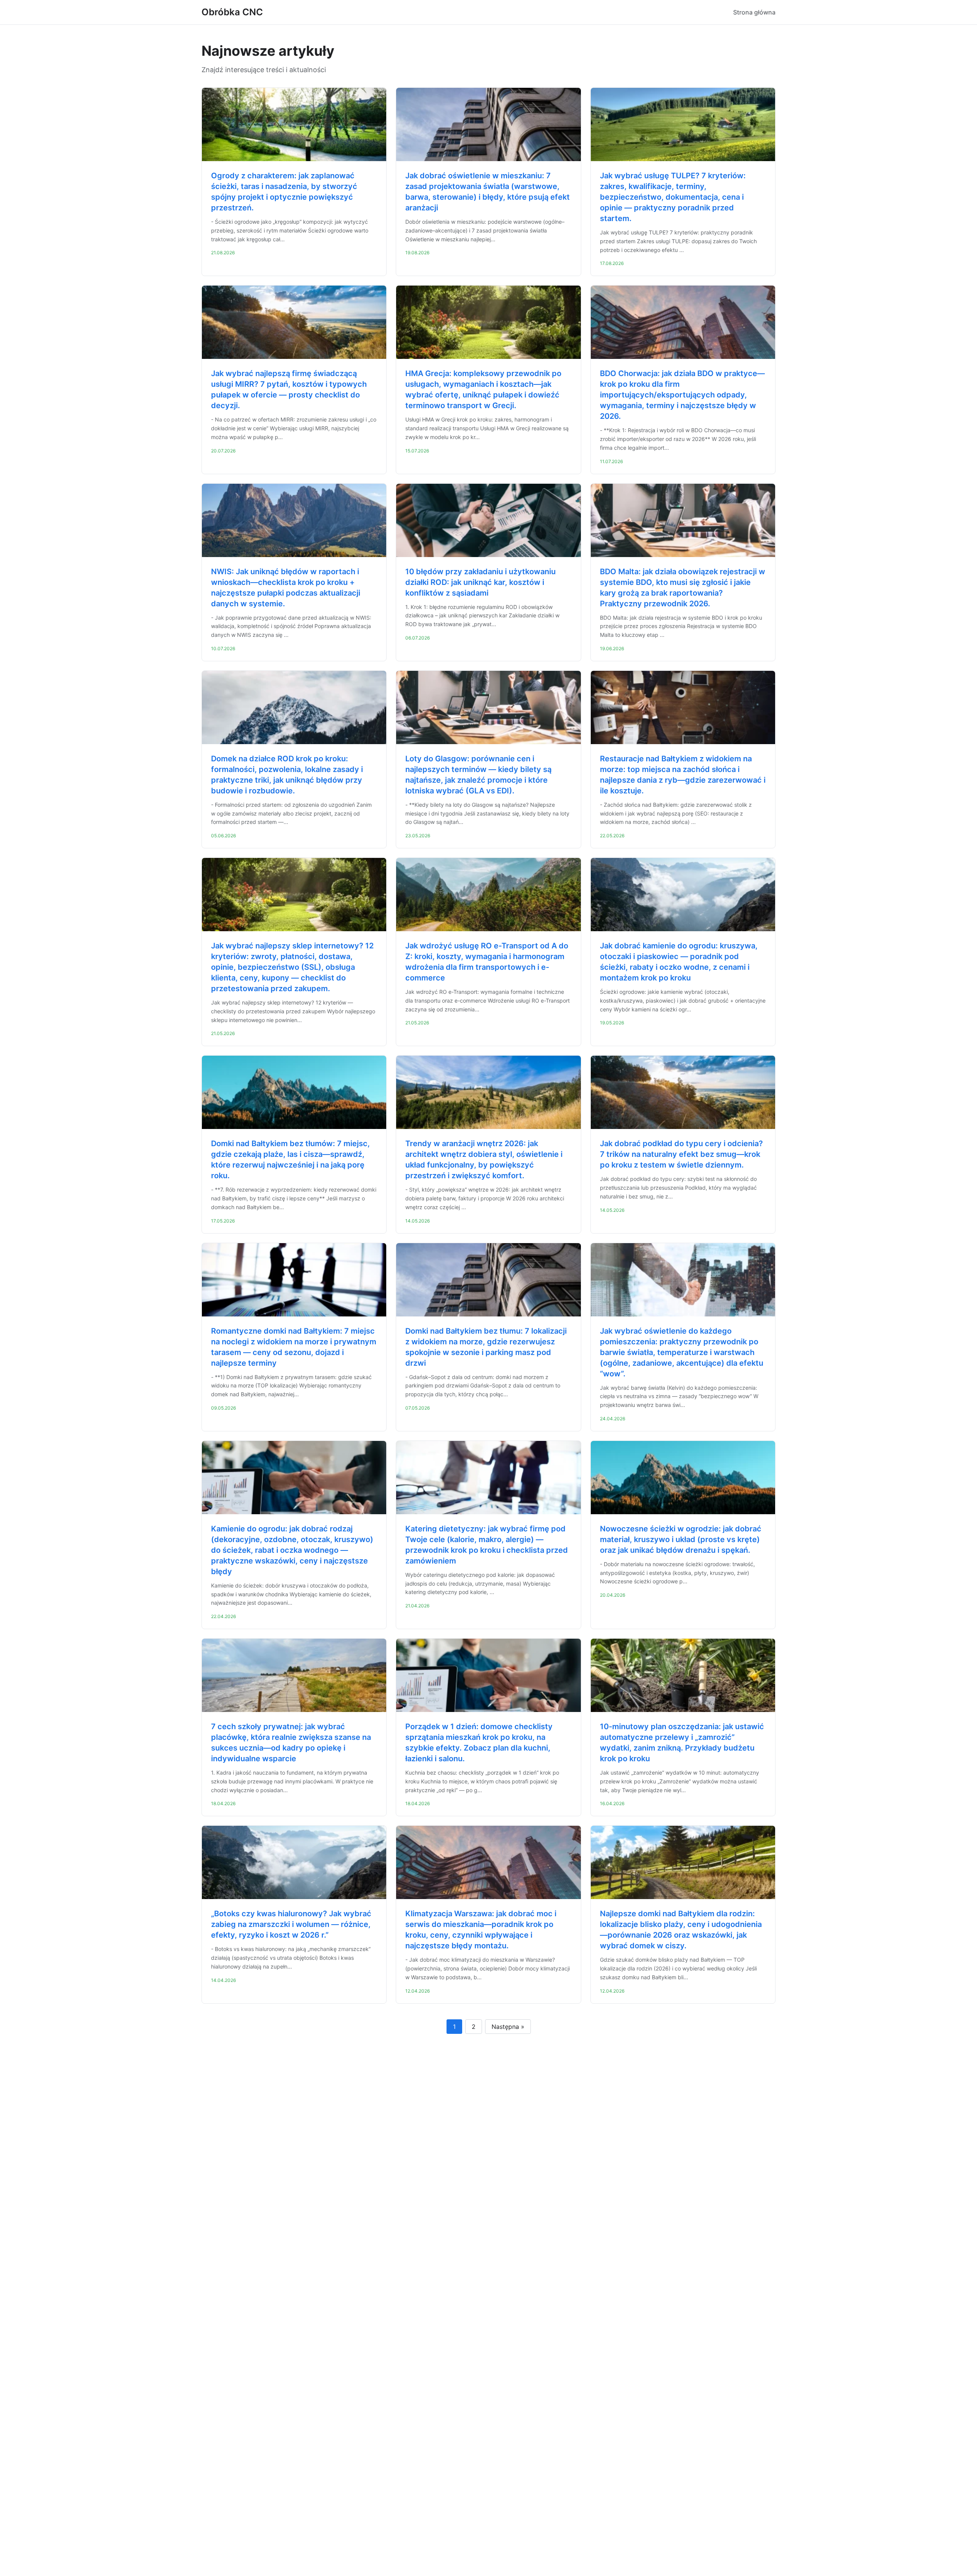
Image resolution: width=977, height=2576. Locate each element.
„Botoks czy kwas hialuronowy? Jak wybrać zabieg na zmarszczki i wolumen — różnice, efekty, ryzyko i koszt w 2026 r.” (291, 1924)
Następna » (508, 2027)
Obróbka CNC (232, 12)
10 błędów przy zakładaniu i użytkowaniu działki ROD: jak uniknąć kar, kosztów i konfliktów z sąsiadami (480, 582)
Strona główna (754, 12)
